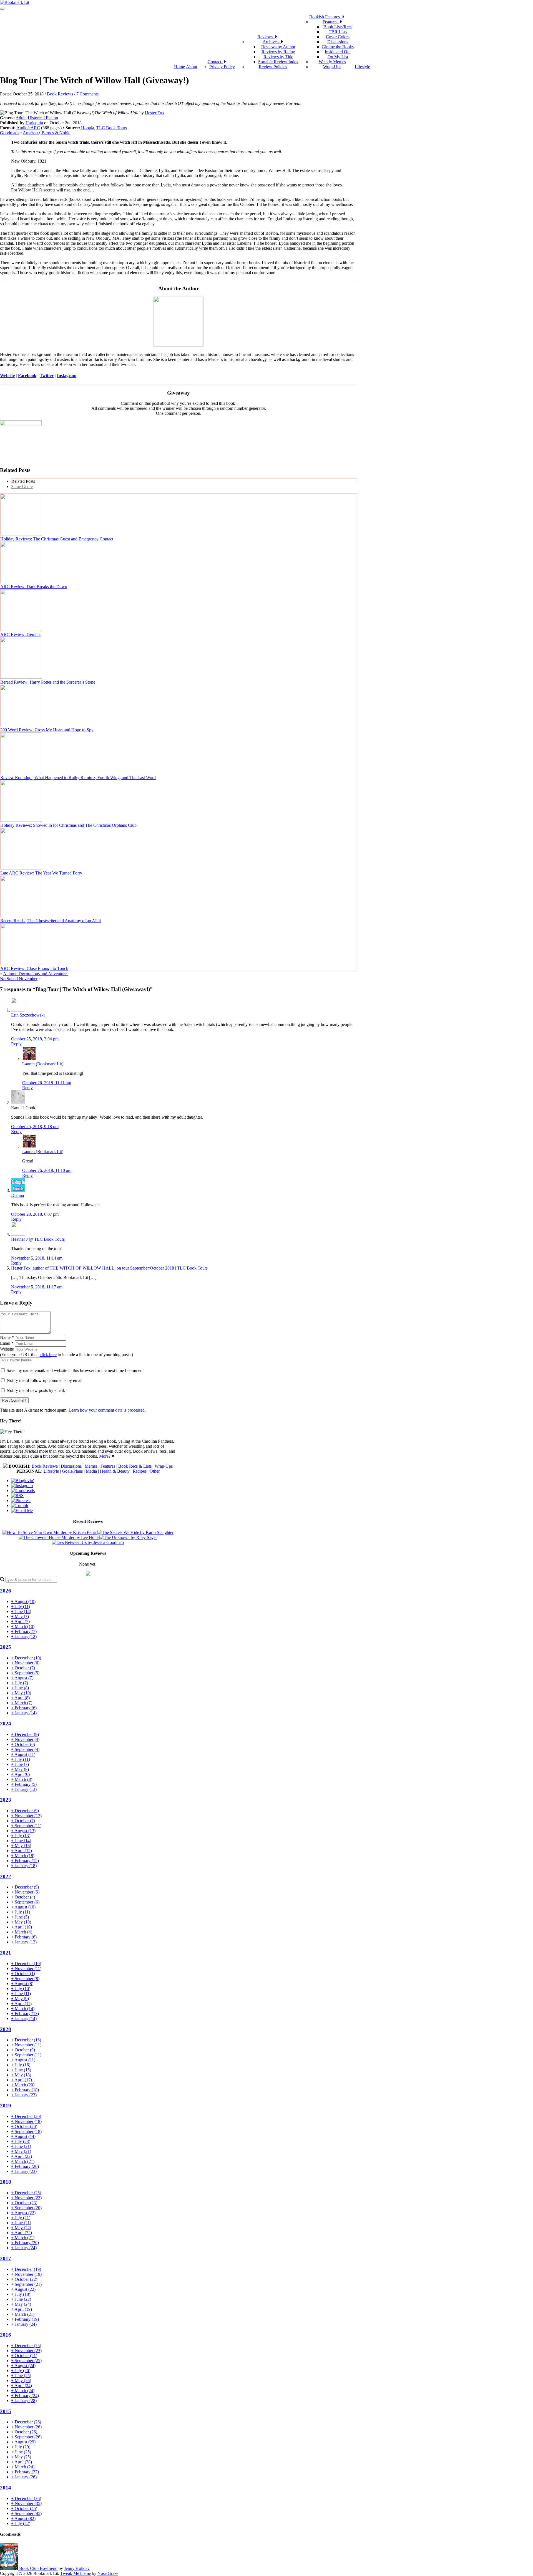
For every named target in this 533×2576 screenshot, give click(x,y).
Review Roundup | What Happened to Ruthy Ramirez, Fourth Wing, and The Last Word (78, 778)
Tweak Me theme (76, 2573)
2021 (6, 1953)
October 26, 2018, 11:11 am (47, 1083)
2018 (6, 2182)
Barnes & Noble (55, 133)
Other (155, 1471)
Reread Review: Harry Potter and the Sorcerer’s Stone (48, 682)
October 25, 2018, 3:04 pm (35, 1039)
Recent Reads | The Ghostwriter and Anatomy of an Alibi (51, 921)
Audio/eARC (28, 128)
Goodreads (10, 133)
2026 (6, 1591)
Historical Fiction (43, 118)
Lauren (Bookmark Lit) (43, 1064)
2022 (6, 1876)
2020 (6, 2029)
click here (48, 1355)
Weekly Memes (332, 62)
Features (331, 22)
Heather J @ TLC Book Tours (38, 1239)
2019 (6, 2106)
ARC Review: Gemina (20, 634)
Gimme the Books (338, 47)
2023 (6, 1800)
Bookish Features (326, 17)
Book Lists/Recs (338, 27)
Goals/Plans (72, 1471)
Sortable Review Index (278, 62)
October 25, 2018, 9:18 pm (35, 1127)
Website (7, 376)
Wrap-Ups (332, 67)
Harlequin (34, 123)
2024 (6, 1724)
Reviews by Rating (278, 52)
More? (105, 1456)
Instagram (67, 376)
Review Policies (273, 67)
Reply (16, 1044)
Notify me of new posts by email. (36, 1390)
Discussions (338, 42)
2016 (6, 2335)
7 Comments (87, 94)
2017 (6, 2258)
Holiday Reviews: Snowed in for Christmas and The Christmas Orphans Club (68, 825)
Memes (91, 1466)
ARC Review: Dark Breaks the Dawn (34, 587)
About (192, 67)
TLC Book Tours (112, 128)
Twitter (47, 376)
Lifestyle (362, 67)
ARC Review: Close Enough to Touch (34, 968)
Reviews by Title (278, 57)
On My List (338, 57)
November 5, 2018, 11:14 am (37, 1258)
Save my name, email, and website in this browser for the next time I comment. (76, 1370)
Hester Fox (155, 113)
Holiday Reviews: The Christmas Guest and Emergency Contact (57, 539)
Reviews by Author (278, 47)
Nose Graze (108, 2573)
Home (179, 67)
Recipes (140, 1471)
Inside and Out (338, 52)
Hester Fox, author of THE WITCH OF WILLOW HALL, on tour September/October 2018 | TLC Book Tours (109, 1268)
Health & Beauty (115, 1471)
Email (7, 1343)
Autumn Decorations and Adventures (36, 974)
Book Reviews (60, 94)
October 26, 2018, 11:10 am (47, 1170)
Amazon (31, 133)
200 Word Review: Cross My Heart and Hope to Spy (47, 730)
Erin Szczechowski (28, 1015)
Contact (216, 62)
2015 (6, 2411)
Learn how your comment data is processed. (107, 1410)
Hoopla (88, 128)
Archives (272, 42)
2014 (6, 2488)
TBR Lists (338, 32)
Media (91, 1471)
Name (7, 1337)
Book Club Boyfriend (38, 2568)
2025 (6, 1647)
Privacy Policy (222, 67)
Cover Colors (338, 37)
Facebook (27, 376)
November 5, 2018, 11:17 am (37, 1287)
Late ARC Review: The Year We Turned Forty (41, 873)
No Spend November (19, 979)
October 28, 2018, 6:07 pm (35, 1214)
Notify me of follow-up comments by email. (45, 1380)
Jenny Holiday (77, 2568)
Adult (21, 118)
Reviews (266, 37)
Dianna (17, 1195)
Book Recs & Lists (135, 1466)
